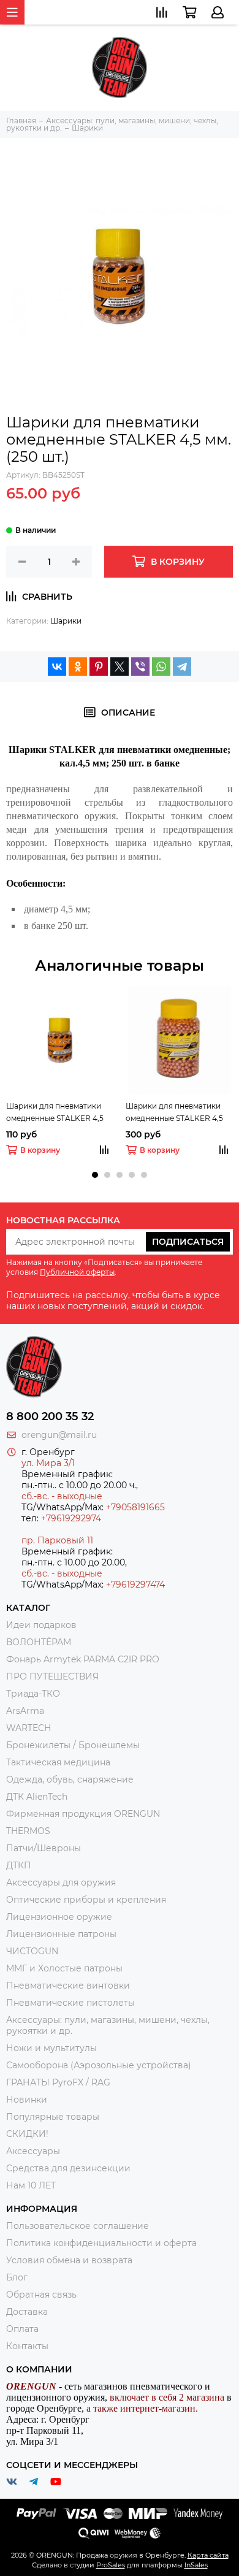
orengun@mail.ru (59, 1435)
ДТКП (19, 1865)
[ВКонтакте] (57, 667)
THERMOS (28, 1831)
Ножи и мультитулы (51, 2048)
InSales (196, 2565)
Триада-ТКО (33, 1694)
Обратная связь (41, 2295)
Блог (17, 2277)
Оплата (22, 2329)
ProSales (111, 2565)
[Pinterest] (99, 667)
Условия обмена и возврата (69, 2260)
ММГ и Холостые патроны (64, 1968)
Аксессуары (33, 2151)
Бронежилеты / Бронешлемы (73, 1745)
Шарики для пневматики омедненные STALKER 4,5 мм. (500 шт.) (55, 1113)
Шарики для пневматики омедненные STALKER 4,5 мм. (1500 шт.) (174, 1113)
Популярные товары (53, 2117)
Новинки (27, 2100)
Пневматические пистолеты (70, 2003)
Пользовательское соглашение (78, 2226)
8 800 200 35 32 (50, 1416)
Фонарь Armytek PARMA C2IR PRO (83, 1659)
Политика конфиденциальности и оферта (101, 2243)
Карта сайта (208, 2555)
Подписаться (188, 1242)
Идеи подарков (41, 1625)
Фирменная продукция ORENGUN (83, 1814)
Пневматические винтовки (68, 1986)
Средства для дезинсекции (68, 2168)
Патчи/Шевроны (44, 1848)
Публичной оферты (77, 1272)
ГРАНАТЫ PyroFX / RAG (58, 2082)
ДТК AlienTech (37, 1797)
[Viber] (140, 667)
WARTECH (28, 1728)
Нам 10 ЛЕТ (31, 2185)
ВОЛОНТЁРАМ (39, 1642)
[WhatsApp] (161, 667)
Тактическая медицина (58, 1762)
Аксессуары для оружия (61, 1882)
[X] (120, 667)
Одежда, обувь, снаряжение (70, 1779)
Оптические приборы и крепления (86, 1900)
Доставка (27, 2312)
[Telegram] (182, 667)
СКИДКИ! (27, 2134)
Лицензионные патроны (61, 1934)
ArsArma (25, 1711)
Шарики (66, 621)
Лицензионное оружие (59, 1917)
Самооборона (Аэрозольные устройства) (99, 2065)
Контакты (27, 2346)
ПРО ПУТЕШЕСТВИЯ (54, 1676)
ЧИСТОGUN (32, 1951)
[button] (95, 1175)
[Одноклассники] (78, 667)
